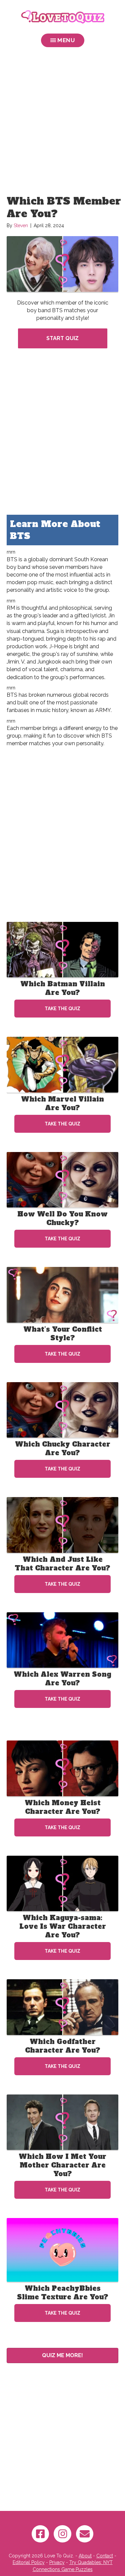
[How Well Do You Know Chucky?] (62, 1179)
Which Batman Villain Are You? (63, 988)
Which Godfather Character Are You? (63, 2046)
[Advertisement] (62, 123)
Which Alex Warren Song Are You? (62, 1679)
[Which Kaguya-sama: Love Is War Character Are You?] (62, 1883)
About (85, 2556)
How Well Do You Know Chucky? (62, 1218)
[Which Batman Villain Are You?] (62, 949)
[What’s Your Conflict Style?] (62, 1294)
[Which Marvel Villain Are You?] (62, 1064)
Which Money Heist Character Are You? (63, 1807)
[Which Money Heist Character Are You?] (62, 1768)
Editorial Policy (29, 2562)
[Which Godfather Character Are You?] (62, 2007)
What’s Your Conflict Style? (63, 1334)
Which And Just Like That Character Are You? (62, 1564)
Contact (105, 2556)
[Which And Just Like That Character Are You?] (62, 1525)
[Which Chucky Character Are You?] (62, 1409)
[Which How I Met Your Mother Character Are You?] (62, 2122)
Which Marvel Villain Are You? (62, 1104)
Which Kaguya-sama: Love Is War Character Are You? (63, 1926)
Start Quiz (62, 338)
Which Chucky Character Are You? (63, 1449)
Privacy (57, 2562)
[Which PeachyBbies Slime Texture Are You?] (62, 2250)
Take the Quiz (62, 1009)
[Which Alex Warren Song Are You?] (62, 1640)
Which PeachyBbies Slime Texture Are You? (63, 2293)
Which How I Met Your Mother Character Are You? (62, 2165)
